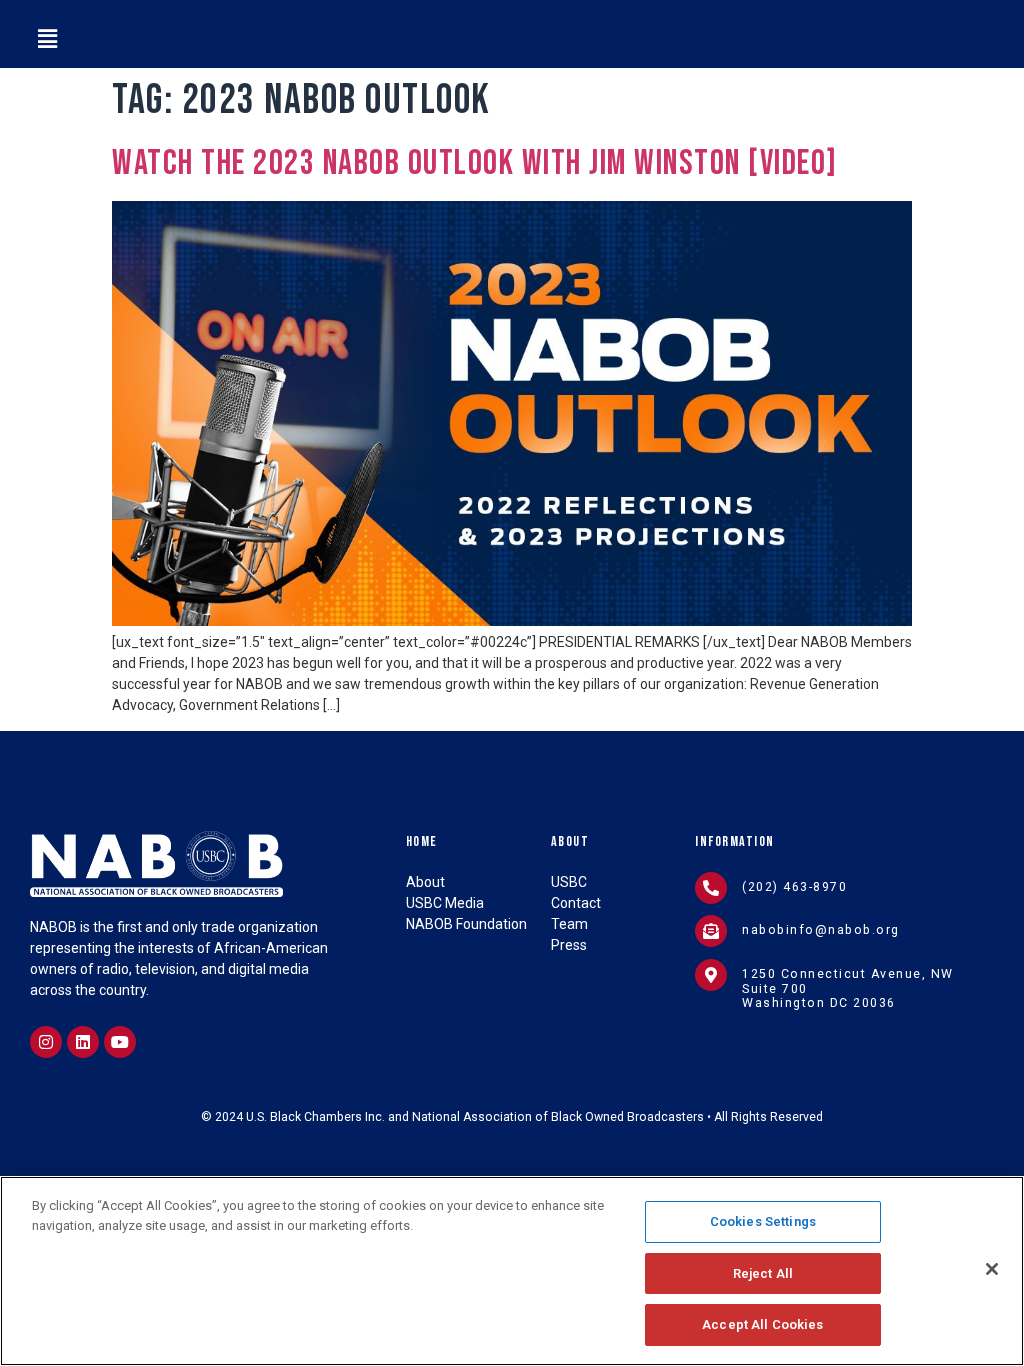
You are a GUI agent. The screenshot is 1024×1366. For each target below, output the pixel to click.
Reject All (763, 1273)
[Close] (992, 1269)
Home (422, 841)
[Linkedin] (83, 1042)
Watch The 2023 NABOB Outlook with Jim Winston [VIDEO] (475, 163)
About (570, 841)
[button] (47, 39)
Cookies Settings (763, 1221)
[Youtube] (120, 1042)
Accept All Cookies (762, 1324)
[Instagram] (46, 1042)
